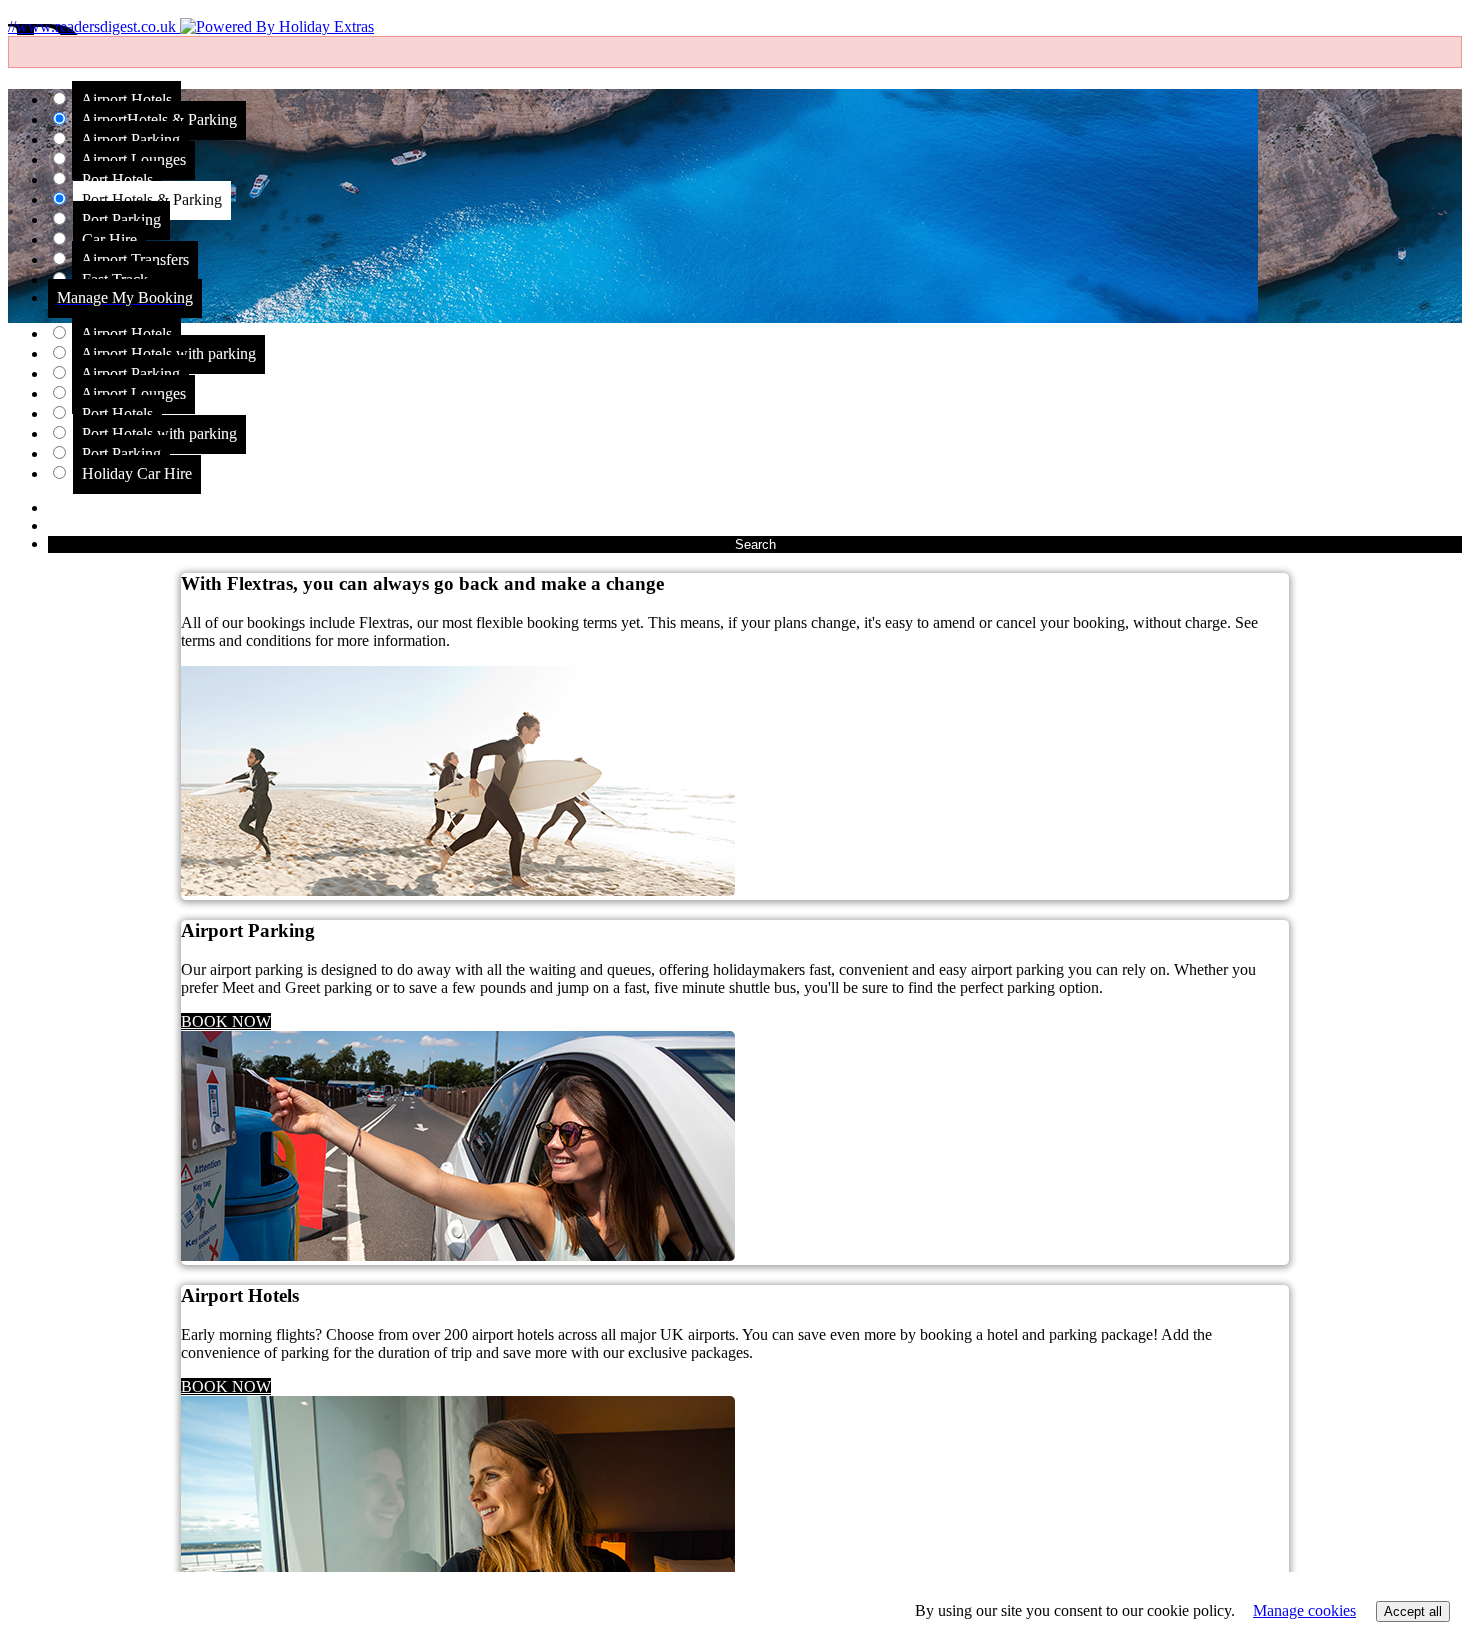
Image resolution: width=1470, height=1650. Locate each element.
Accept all (1413, 1611)
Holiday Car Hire (137, 473)
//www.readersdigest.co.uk (94, 26)
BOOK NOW (226, 1021)
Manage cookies (1304, 1610)
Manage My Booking (125, 297)
